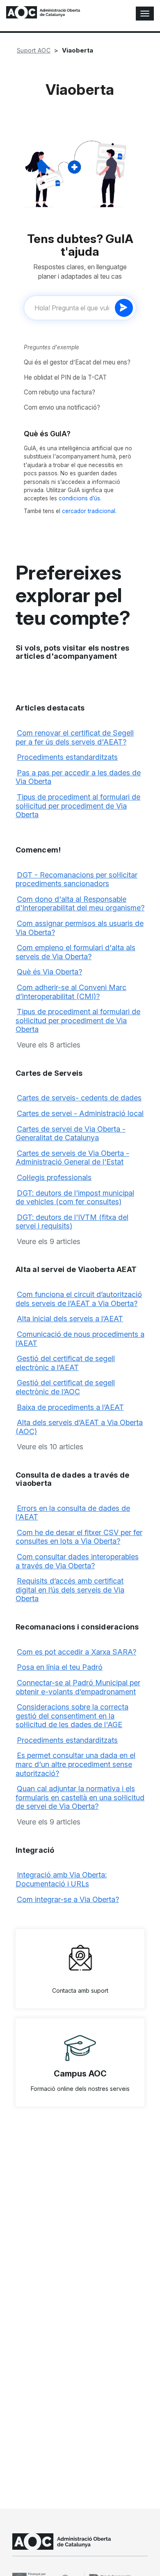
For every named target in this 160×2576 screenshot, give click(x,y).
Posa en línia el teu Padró (60, 1667)
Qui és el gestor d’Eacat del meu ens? (77, 362)
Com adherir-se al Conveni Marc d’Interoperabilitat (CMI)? (71, 992)
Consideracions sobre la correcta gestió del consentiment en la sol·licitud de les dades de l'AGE (72, 1716)
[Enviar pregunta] (124, 308)
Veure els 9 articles (49, 1241)
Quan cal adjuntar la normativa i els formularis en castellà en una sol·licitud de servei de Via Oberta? (80, 1797)
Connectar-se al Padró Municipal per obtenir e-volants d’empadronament (78, 1687)
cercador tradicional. (89, 511)
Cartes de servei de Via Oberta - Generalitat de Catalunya (71, 1133)
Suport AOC (34, 50)
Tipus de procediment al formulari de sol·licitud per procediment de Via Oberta (78, 806)
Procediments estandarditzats (67, 757)
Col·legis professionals (54, 1177)
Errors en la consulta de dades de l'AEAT (73, 1513)
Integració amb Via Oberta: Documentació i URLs (61, 1879)
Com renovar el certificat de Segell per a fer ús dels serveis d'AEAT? (75, 737)
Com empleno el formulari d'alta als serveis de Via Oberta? (75, 952)
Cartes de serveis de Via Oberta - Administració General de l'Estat (72, 1158)
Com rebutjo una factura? (59, 392)
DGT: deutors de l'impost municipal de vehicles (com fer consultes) (75, 1197)
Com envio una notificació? (62, 407)
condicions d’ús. (80, 498)
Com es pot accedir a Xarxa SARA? (77, 1652)
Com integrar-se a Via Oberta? (68, 1899)
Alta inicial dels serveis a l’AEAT (70, 1319)
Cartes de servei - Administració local (80, 1113)
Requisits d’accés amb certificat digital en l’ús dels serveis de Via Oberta (70, 1590)
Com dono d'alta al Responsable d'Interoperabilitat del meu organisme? (80, 904)
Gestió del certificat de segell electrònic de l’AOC (65, 1387)
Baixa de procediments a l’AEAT (70, 1407)
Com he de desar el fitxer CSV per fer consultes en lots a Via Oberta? (79, 1537)
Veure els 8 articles (49, 1045)
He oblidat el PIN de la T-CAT (65, 377)
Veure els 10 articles (50, 1447)
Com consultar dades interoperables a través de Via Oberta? (77, 1561)
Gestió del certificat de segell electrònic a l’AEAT (65, 1363)
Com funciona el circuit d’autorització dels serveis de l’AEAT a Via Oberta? (79, 1299)
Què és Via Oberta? (49, 972)
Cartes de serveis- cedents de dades (79, 1098)
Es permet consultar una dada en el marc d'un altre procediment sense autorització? (75, 1764)
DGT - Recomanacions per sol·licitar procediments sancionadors (77, 879)
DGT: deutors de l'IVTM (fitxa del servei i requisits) (72, 1222)
